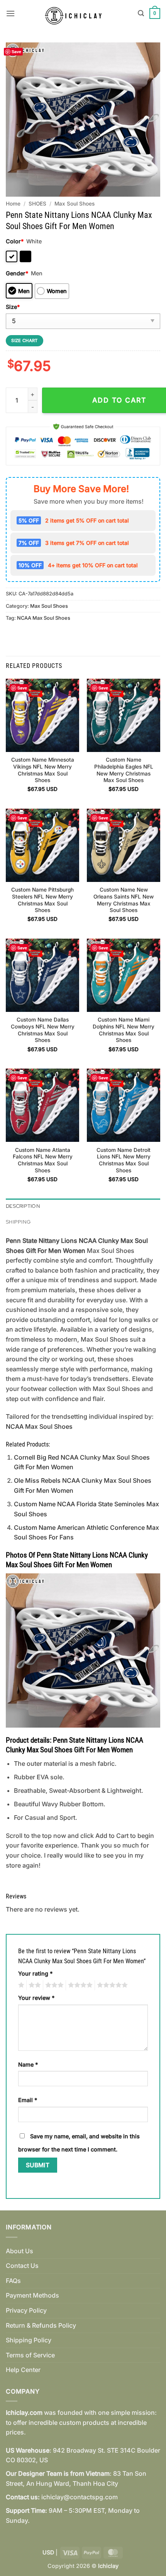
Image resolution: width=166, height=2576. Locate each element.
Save (16, 51)
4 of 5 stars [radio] (79, 1985)
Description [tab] (23, 1206)
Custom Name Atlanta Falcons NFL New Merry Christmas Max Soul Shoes (43, 1160)
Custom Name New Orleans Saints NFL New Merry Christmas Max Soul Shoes (124, 900)
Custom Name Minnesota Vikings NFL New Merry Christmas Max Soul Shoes (43, 770)
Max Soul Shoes (75, 204)
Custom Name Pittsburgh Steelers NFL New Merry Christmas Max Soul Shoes (42, 900)
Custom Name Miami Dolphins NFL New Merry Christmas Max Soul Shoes (124, 1030)
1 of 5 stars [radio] (20, 1985)
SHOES (37, 204)
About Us (19, 2251)
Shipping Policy (29, 2340)
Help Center (23, 2370)
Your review (36, 1998)
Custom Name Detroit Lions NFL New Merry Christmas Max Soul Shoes (124, 1160)
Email (28, 2100)
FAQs (13, 2281)
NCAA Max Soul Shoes (44, 618)
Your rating (35, 1973)
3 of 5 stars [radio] (53, 1985)
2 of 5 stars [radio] (34, 1985)
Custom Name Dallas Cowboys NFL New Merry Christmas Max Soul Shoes (43, 1030)
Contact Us (22, 2266)
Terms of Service (30, 2355)
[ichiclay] (76, 13)
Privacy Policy (26, 2310)
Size (13, 307)
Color (15, 241)
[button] (10, 13)
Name (28, 2064)
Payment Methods (32, 2295)
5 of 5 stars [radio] (111, 1985)
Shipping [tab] (18, 1222)
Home (13, 204)
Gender (17, 273)
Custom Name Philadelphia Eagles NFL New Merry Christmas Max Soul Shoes (124, 770)
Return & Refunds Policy (41, 2325)
